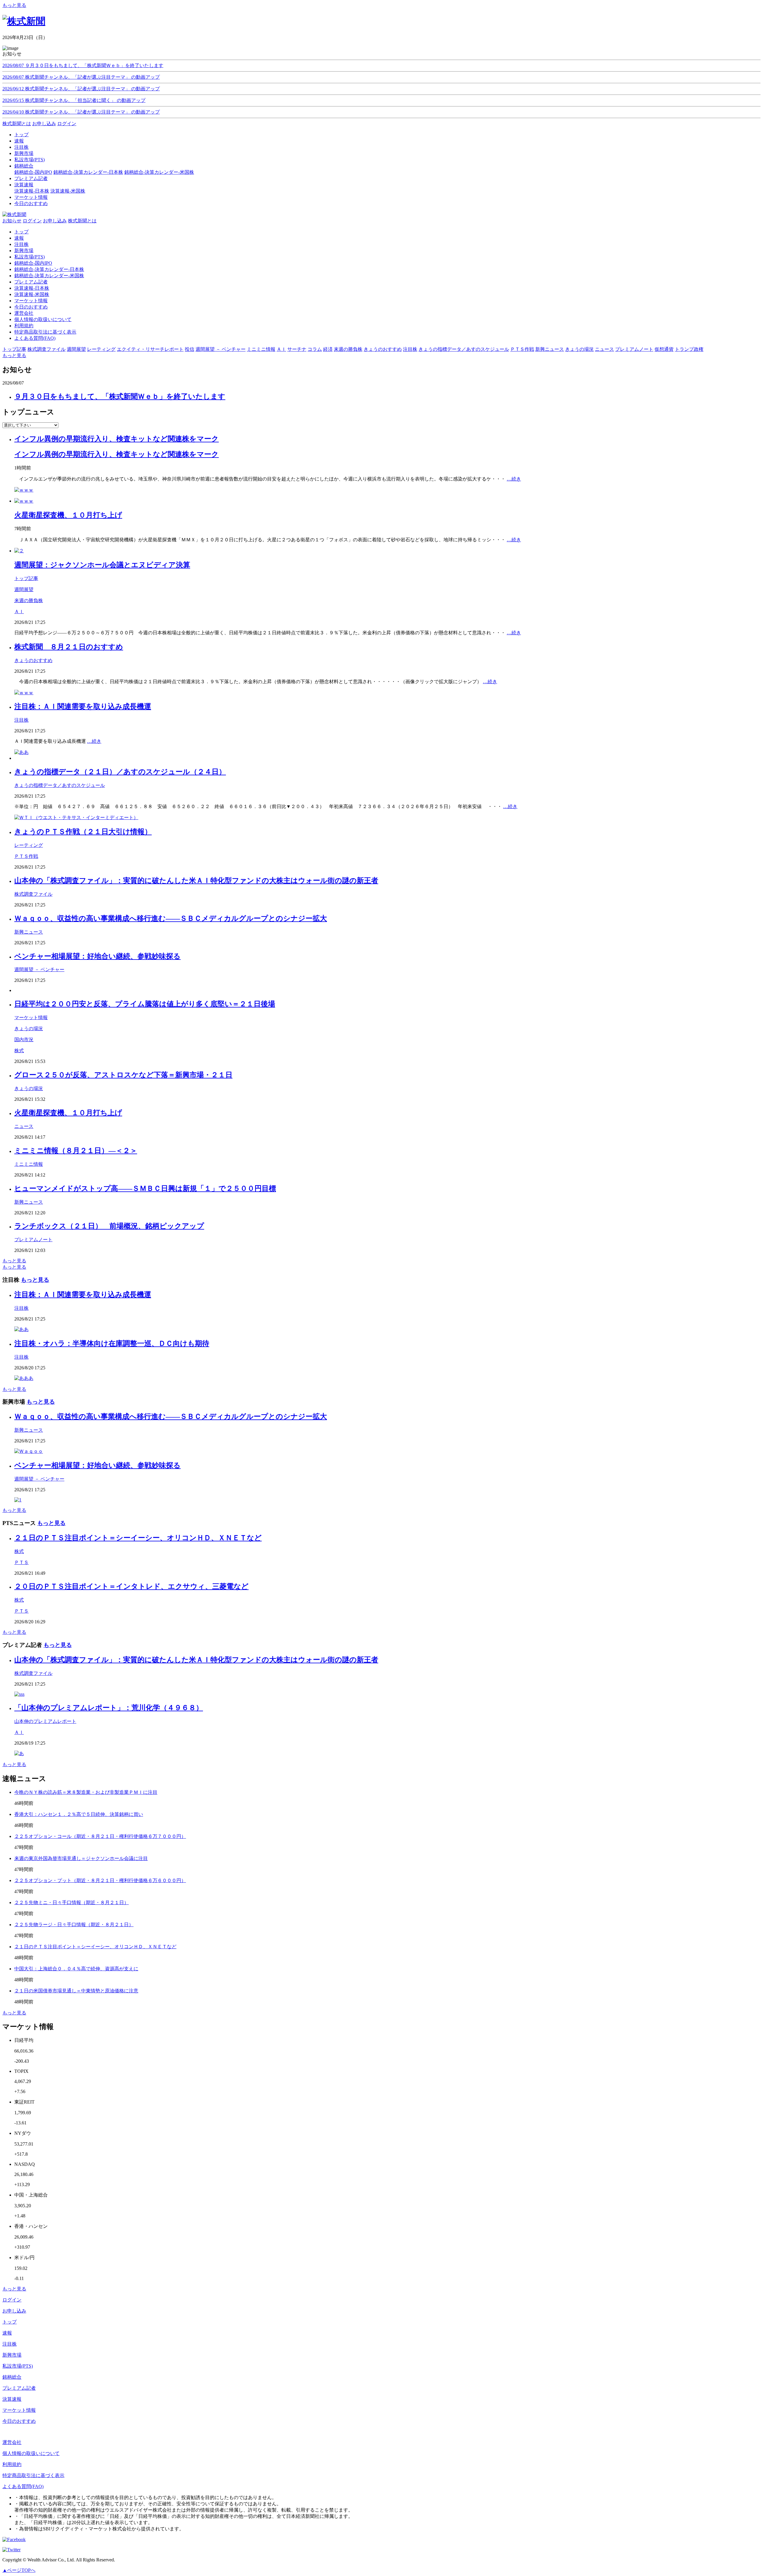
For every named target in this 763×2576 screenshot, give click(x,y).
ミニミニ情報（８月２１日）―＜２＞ (76, 1151)
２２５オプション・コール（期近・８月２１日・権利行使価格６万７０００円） (100, 1836)
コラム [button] (315, 349)
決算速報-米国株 (68, 191)
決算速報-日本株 (32, 191)
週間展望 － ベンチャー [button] (221, 349)
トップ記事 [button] (14, 349)
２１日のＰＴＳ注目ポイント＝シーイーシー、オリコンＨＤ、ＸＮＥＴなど (138, 1538)
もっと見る (14, 5)
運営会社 (24, 313)
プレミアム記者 (31, 282)
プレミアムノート (33, 1240)
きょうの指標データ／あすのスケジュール (60, 785)
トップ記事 (26, 578)
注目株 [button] (410, 349)
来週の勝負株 (29, 600)
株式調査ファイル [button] (46, 349)
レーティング (29, 845)
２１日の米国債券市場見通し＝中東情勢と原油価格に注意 (76, 1991)
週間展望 (24, 589)
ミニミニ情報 (29, 1164)
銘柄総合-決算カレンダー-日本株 (88, 172)
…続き (514, 479)
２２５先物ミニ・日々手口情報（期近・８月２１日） (72, 1902)
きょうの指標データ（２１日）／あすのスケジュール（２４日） (120, 772)
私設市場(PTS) (30, 257)
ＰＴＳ (21, 1562)
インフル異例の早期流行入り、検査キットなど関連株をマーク (117, 439)
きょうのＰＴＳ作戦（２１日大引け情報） (83, 832)
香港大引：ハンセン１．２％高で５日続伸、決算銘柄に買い (79, 1814)
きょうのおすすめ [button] (383, 349)
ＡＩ (19, 612)
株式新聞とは (17, 124)
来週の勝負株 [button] (348, 349)
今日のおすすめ (31, 307)
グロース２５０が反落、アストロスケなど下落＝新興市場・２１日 (123, 1075)
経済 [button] (328, 349)
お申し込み (44, 124)
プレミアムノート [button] (634, 349)
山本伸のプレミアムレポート (45, 1721)
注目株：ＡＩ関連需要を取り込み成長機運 (83, 706)
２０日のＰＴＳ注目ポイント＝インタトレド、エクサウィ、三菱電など (131, 1586)
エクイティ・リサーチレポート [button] (150, 349)
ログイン (67, 124)
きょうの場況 (29, 1029)
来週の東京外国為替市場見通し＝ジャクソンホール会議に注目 (81, 1858)
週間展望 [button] (76, 349)
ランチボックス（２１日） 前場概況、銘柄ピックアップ (109, 1226)
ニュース (24, 1126)
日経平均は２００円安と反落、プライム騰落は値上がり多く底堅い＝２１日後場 (145, 1004)
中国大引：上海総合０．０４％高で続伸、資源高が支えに (76, 1969)
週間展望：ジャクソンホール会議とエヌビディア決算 (102, 565)
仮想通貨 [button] (664, 349)
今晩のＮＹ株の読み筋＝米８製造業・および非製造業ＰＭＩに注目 (86, 1792)
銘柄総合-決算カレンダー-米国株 (159, 172)
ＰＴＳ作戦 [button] (522, 349)
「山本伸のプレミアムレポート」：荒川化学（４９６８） (109, 1708)
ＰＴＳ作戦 (26, 856)
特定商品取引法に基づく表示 (45, 332)
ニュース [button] (604, 349)
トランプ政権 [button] (689, 349)
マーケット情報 (31, 301)
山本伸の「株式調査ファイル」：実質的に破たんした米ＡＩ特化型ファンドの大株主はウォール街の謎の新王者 (196, 881)
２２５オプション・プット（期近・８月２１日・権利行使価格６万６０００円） (100, 1880)
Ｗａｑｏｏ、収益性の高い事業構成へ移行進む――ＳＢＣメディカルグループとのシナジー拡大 (171, 918)
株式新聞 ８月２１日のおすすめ (69, 647)
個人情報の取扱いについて (43, 319)
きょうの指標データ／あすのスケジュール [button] (464, 349)
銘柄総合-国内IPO (33, 172)
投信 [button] (190, 349)
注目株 (21, 244)
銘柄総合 (12, 2377)
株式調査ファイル (33, 894)
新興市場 (24, 251)
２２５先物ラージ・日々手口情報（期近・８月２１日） (74, 1925)
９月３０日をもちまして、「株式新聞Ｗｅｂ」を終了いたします (120, 396)
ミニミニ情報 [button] (261, 349)
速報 (19, 238)
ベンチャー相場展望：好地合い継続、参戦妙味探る (97, 956)
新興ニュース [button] (550, 349)
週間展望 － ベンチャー (39, 970)
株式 (19, 1051)
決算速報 (12, 2399)
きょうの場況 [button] (579, 349)
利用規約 (24, 326)
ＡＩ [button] (281, 349)
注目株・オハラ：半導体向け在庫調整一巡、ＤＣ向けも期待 (112, 1343)
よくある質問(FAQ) (35, 338)
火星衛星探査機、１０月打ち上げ (68, 515)
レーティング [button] (101, 349)
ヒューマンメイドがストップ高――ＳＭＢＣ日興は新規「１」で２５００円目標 (145, 1188)
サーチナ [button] (297, 349)
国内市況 (24, 1040)
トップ (21, 232)
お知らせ (12, 221)
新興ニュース (29, 932)
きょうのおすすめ (33, 660)
